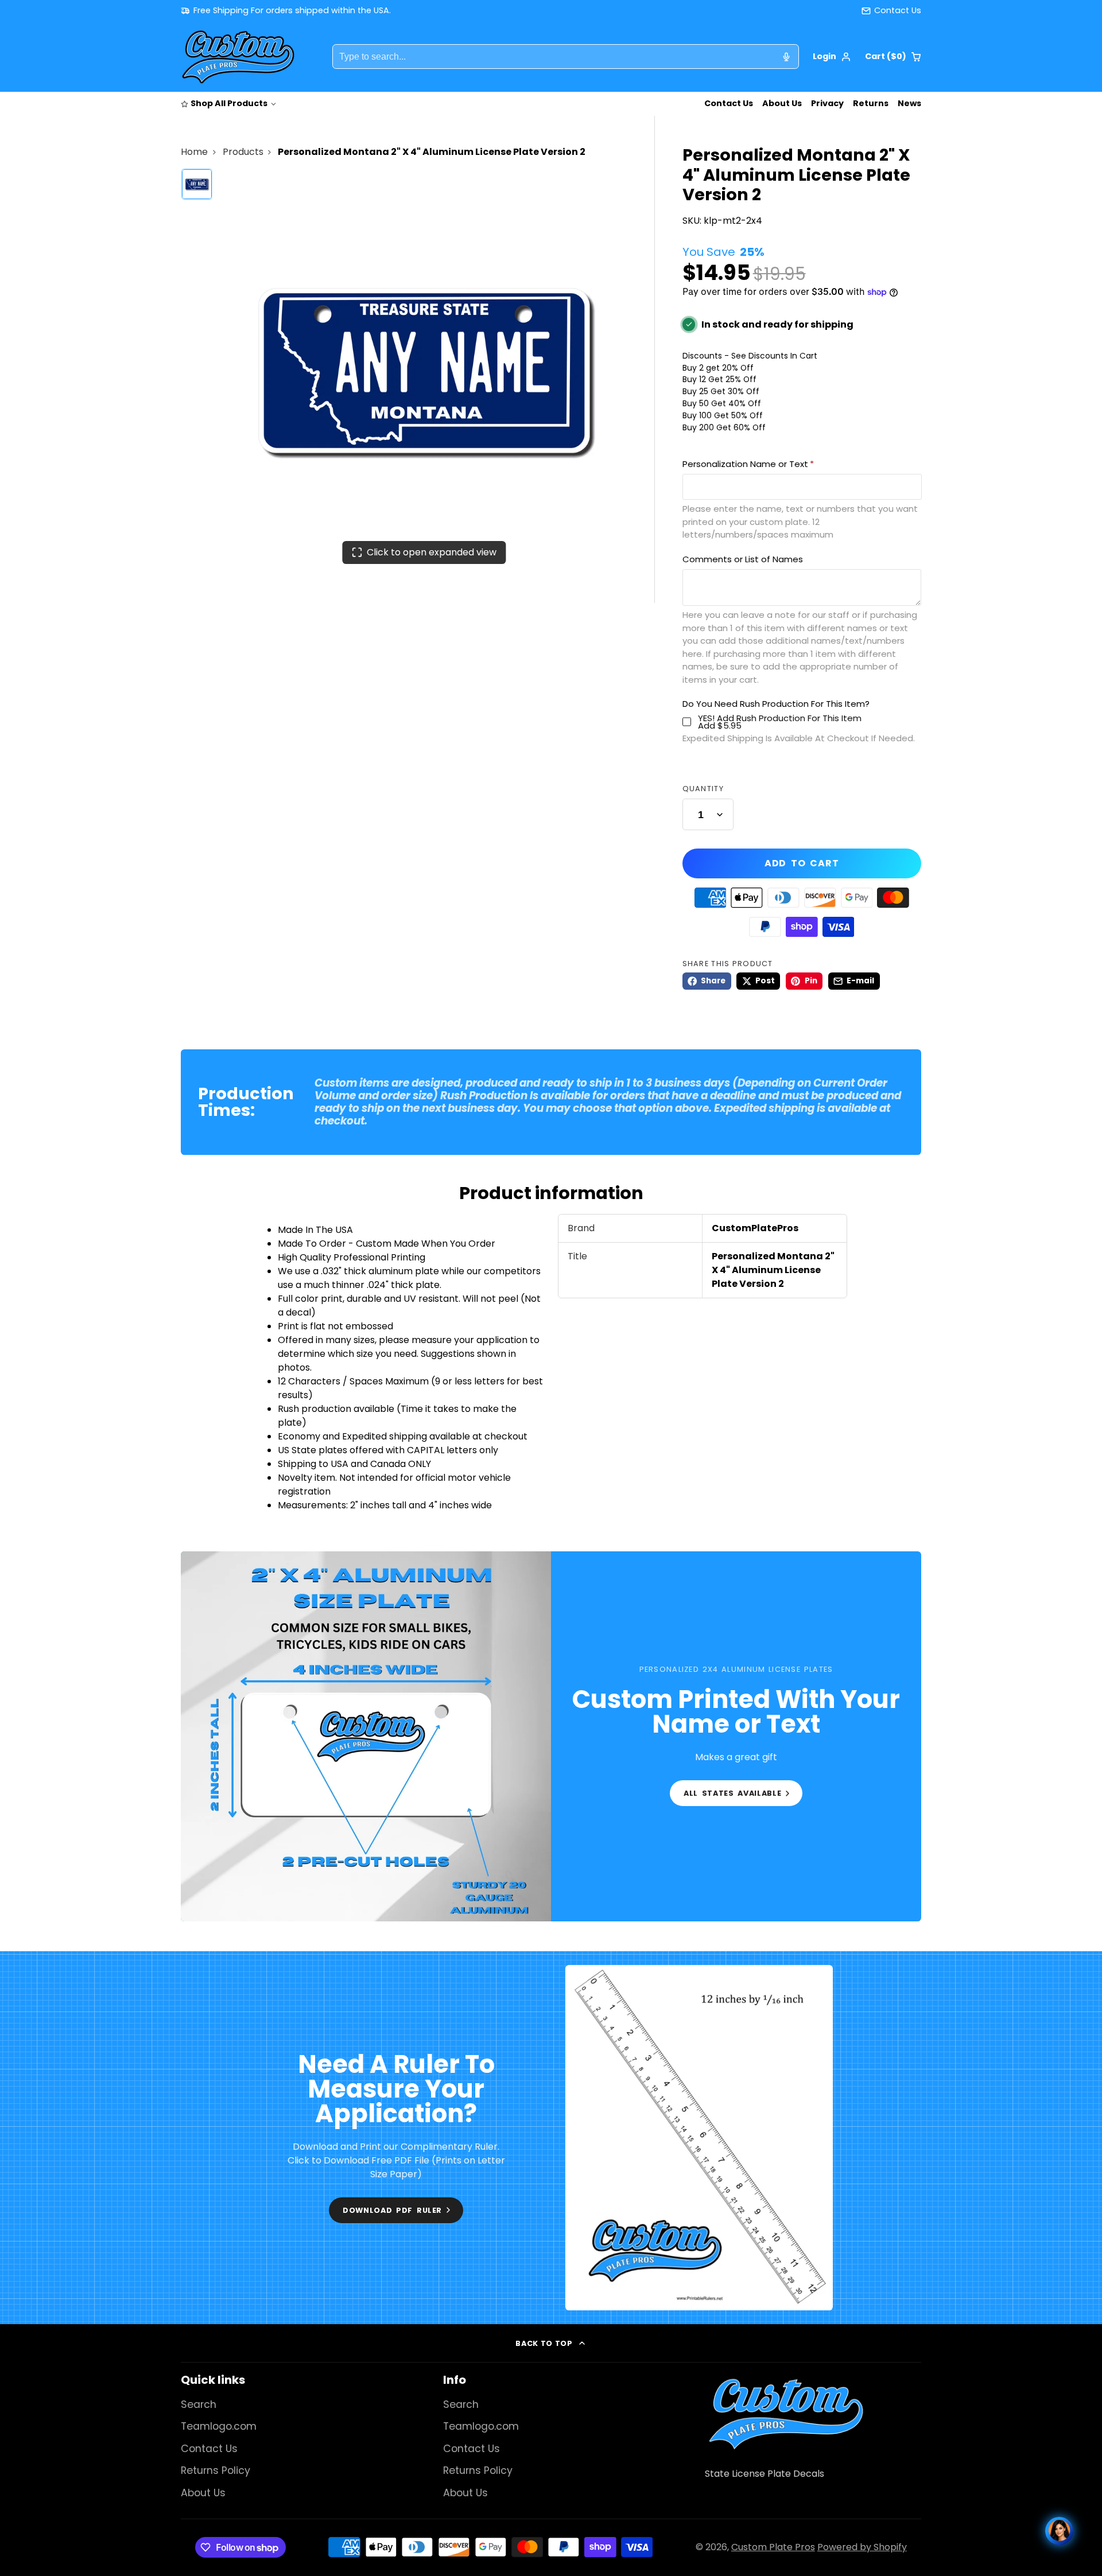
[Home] (238, 57)
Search (199, 2404)
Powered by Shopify (862, 2547)
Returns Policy (216, 2470)
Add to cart (802, 863)
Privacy (827, 103)
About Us (782, 103)
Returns (871, 103)
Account (832, 57)
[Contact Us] (891, 11)
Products (243, 152)
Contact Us (729, 103)
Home (194, 152)
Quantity (703, 789)
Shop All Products (229, 103)
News (909, 103)
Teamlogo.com (219, 2426)
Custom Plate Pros (773, 2547)
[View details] (786, 2414)
